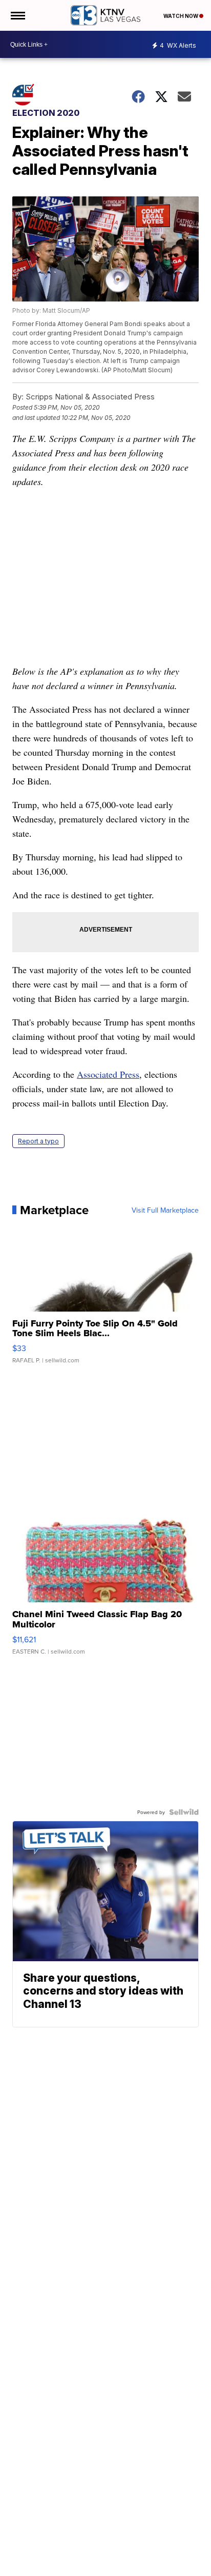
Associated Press (108, 1074)
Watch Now (181, 16)
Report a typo (38, 1141)
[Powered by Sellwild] (184, 1812)
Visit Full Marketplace (165, 1210)
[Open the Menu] (17, 15)
